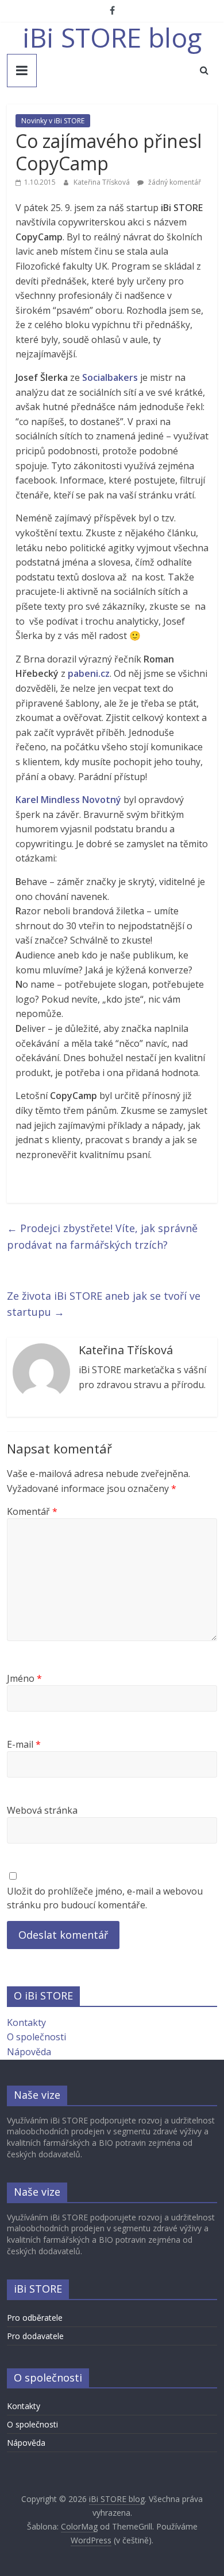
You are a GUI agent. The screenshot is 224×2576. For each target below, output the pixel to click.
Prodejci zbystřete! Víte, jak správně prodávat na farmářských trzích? (102, 1236)
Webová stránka (42, 1810)
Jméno (24, 1678)
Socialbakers (110, 377)
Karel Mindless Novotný (68, 800)
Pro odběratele (35, 2318)
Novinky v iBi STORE (53, 121)
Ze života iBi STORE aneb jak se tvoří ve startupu (104, 1304)
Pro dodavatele (35, 2336)
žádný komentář (174, 182)
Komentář (32, 1511)
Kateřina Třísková (103, 182)
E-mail (24, 1744)
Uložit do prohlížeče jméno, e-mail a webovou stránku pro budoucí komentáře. (105, 1898)
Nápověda (29, 2052)
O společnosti (36, 2037)
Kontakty (26, 2022)
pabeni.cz (89, 673)
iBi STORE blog (112, 37)
